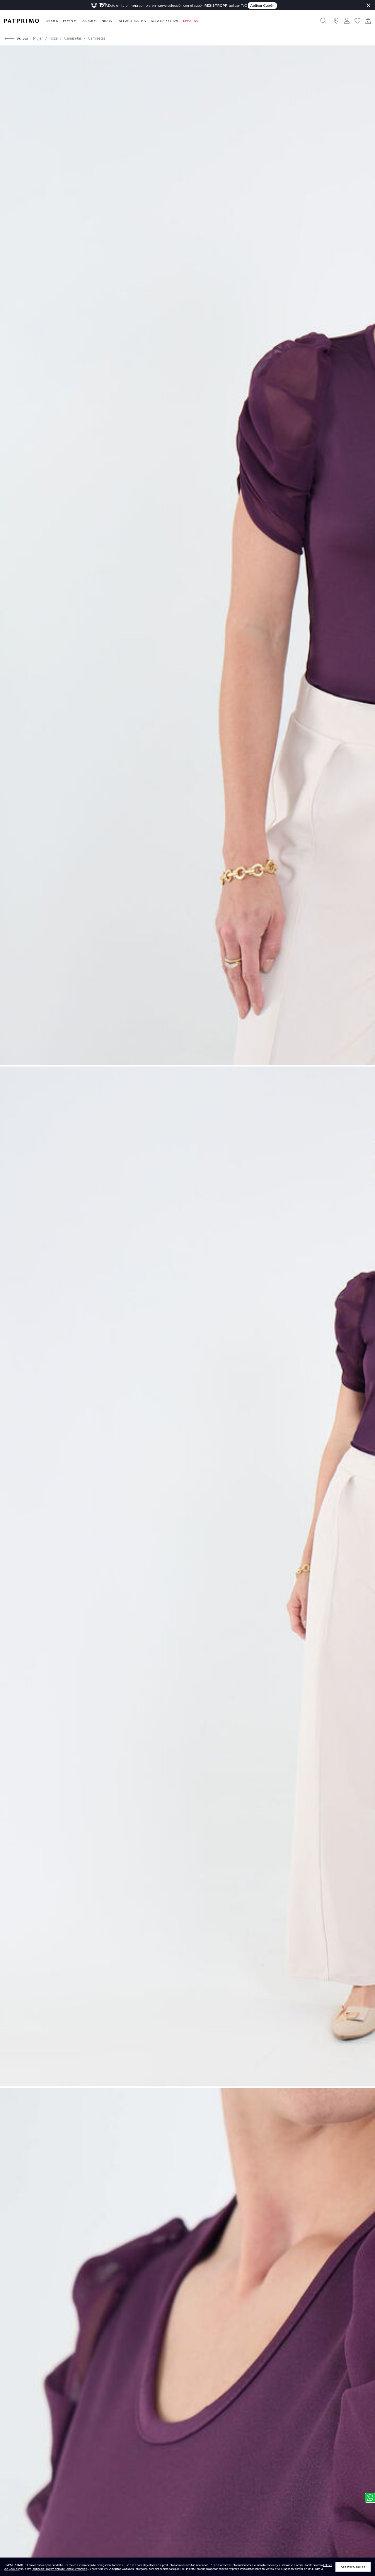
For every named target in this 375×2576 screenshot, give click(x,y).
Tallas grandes (131, 21)
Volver (23, 38)
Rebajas (190, 21)
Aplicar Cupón (262, 6)
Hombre (70, 21)
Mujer (52, 21)
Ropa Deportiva (165, 21)
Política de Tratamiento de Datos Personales (59, 2569)
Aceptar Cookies (353, 2567)
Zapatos (89, 21)
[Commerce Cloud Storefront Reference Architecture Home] (21, 21)
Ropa (54, 38)
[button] (336, 21)
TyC (244, 6)
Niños (106, 21)
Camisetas (73, 38)
